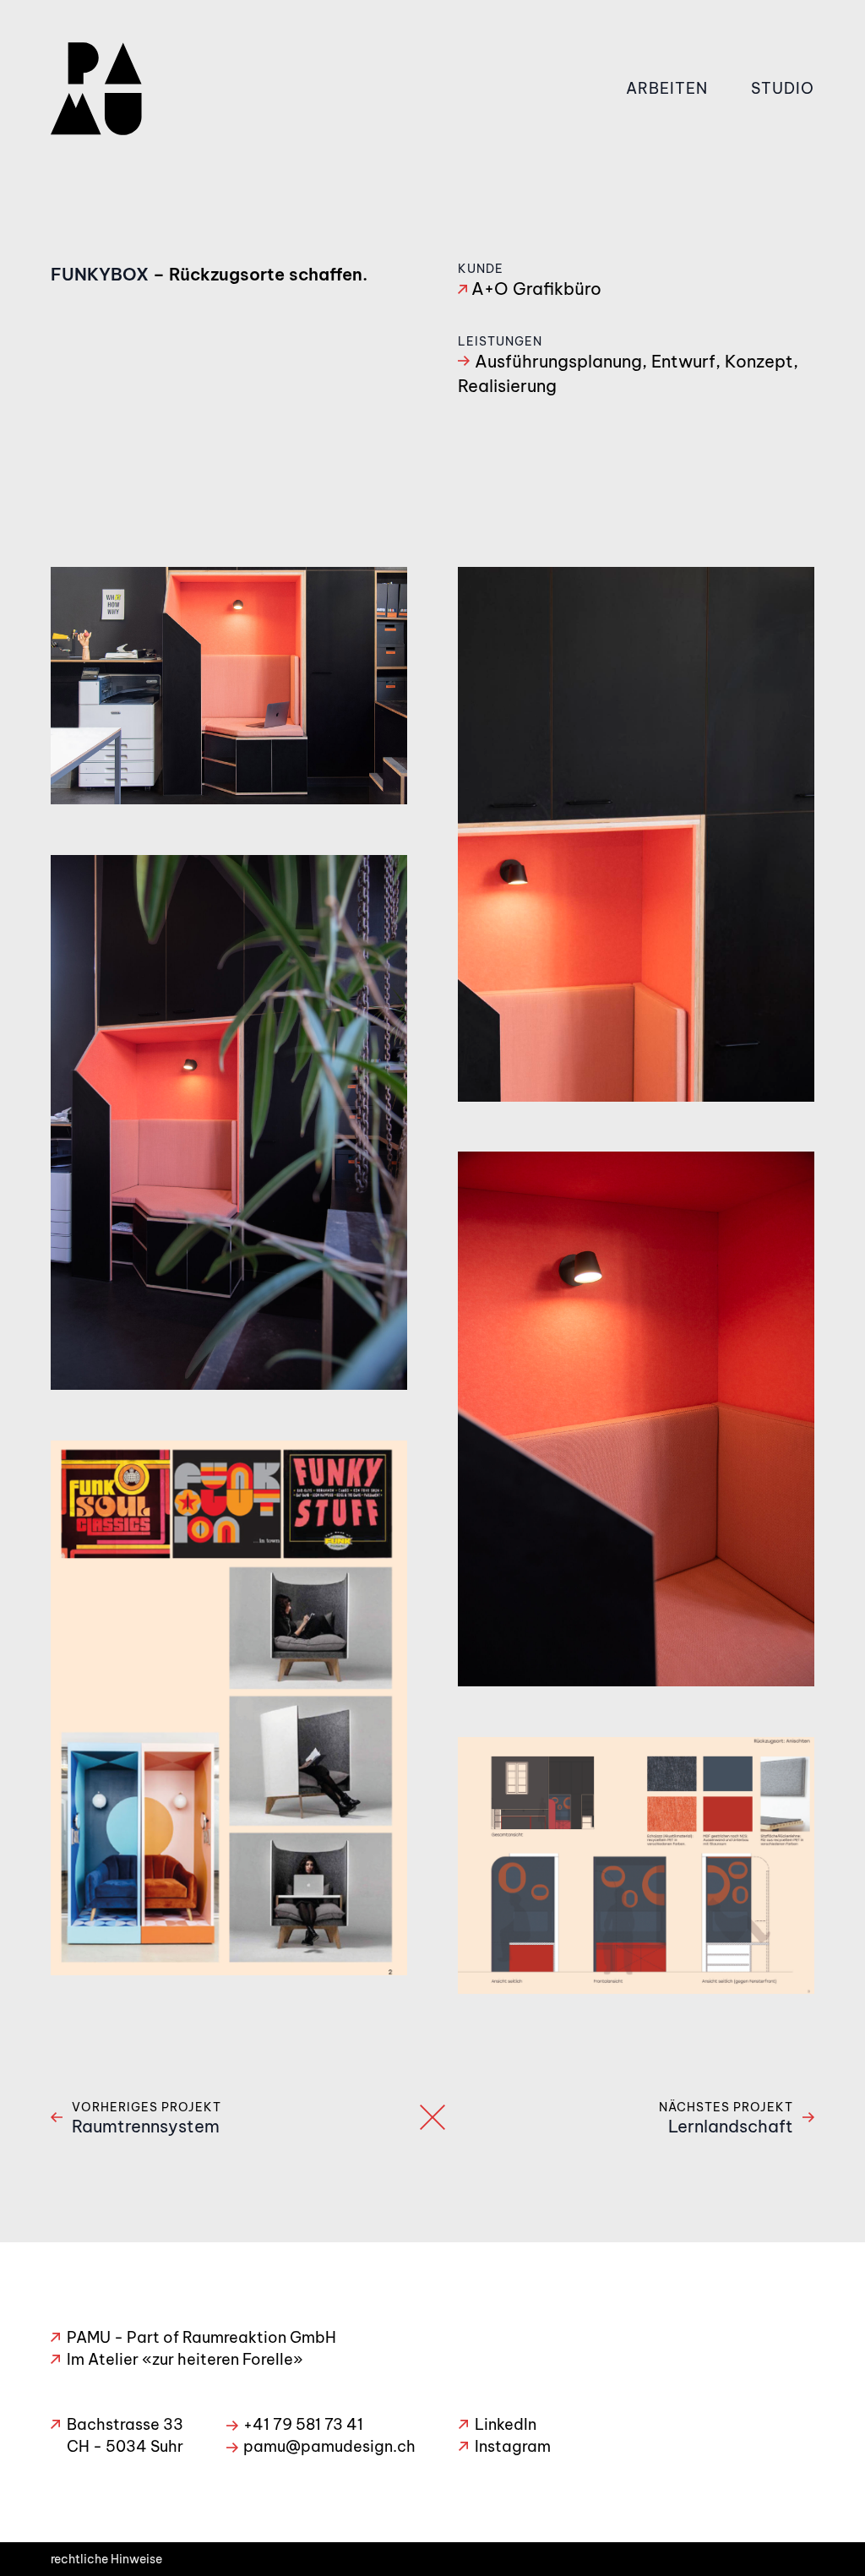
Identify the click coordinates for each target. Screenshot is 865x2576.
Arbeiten (667, 88)
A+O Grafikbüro (536, 289)
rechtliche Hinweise (106, 2559)
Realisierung (507, 386)
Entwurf (683, 361)
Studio (783, 88)
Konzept (759, 361)
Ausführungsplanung (558, 361)
